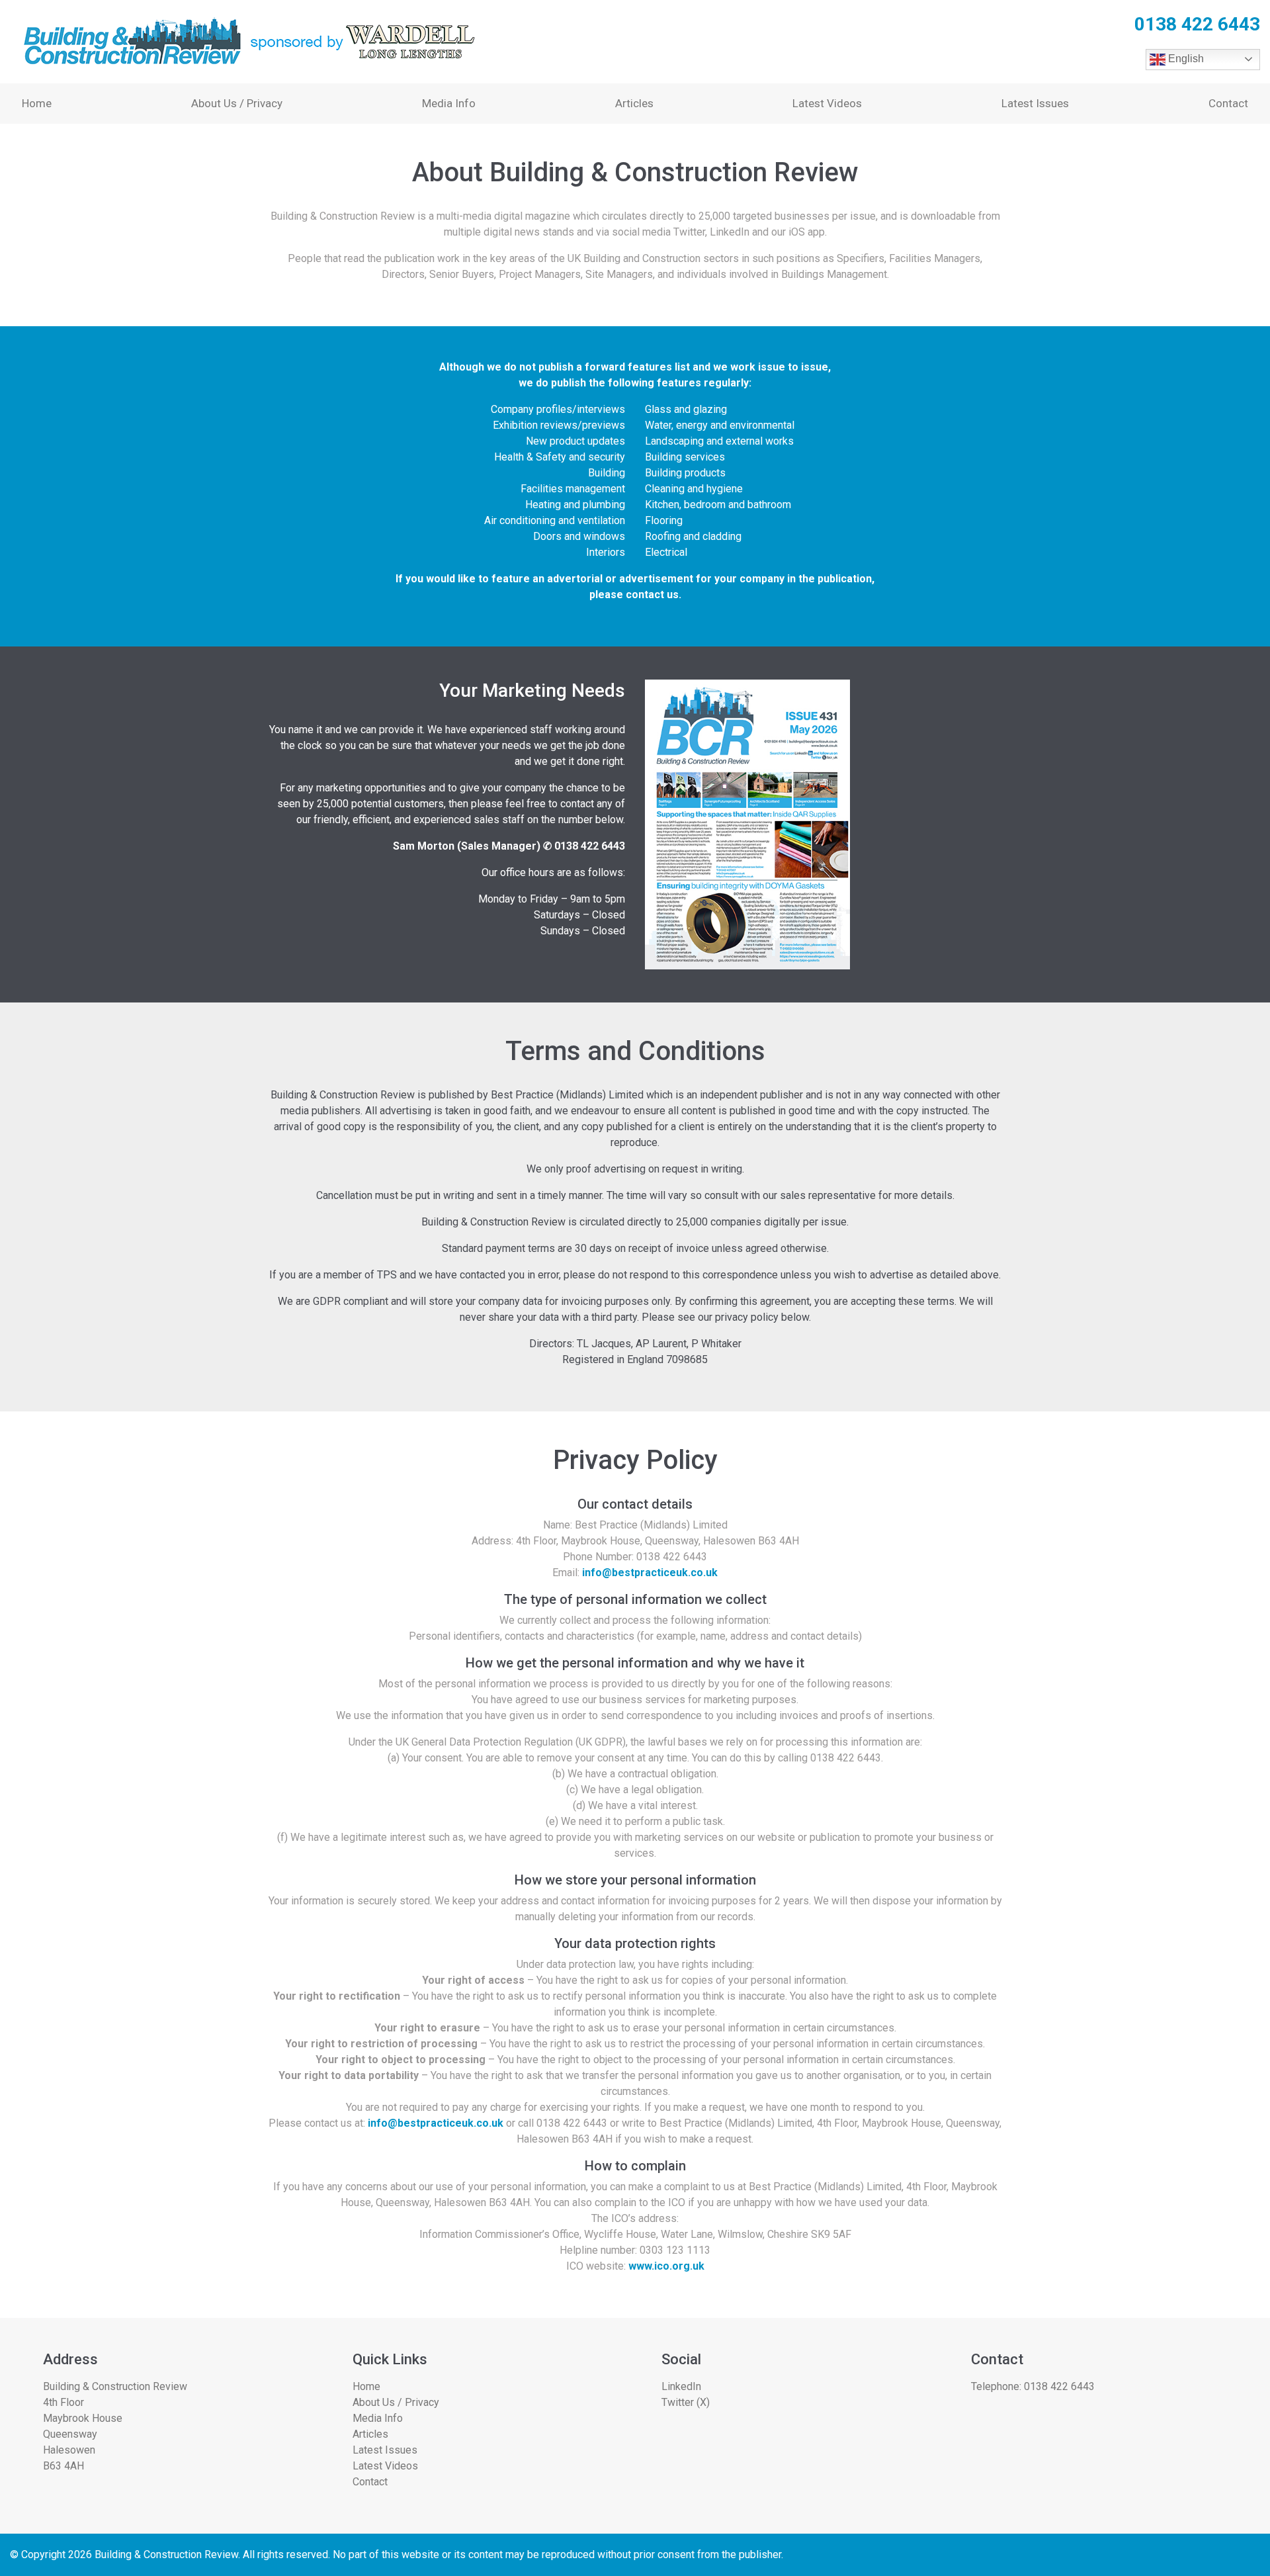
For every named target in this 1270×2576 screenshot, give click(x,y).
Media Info (449, 103)
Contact (1228, 103)
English (1185, 59)
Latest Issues (1035, 103)
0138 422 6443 (1059, 2386)
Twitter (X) (686, 2402)
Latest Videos (827, 103)
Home (37, 103)
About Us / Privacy (237, 103)
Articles (634, 103)
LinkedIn (681, 2386)
